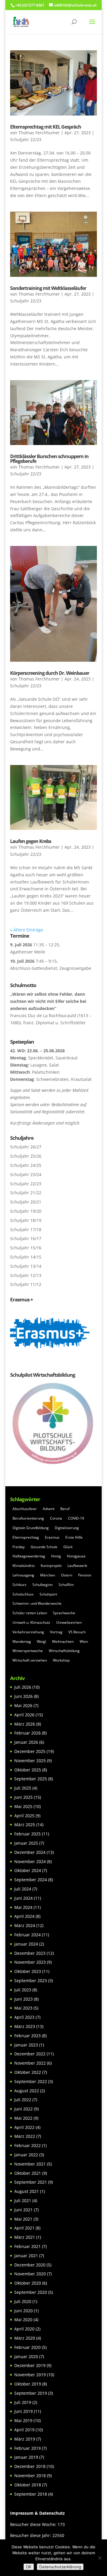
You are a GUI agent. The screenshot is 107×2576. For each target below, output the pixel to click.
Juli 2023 (23, 1990)
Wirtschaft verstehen (30, 1660)
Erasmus (52, 1537)
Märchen (48, 1575)
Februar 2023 (27, 2036)
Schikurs (19, 1585)
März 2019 (25, 2439)
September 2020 (31, 2292)
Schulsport (48, 1594)
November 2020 (30, 2274)
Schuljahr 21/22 (26, 1193)
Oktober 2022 (28, 2072)
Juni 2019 (23, 2411)
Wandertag (22, 1641)
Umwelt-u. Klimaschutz (31, 1622)
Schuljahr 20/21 (26, 1202)
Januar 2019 (26, 2457)
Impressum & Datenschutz (37, 2513)
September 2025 (31, 1779)
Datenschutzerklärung (60, 2567)
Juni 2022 (23, 2109)
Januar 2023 (26, 2045)
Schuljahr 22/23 (26, 139)
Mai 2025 (23, 1806)
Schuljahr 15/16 (26, 1248)
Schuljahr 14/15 (26, 1257)
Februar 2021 (27, 2246)
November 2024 (30, 1861)
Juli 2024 (23, 1889)
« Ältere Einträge (27, 930)
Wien (84, 1641)
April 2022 (24, 2127)
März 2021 (25, 2237)
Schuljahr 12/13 (26, 1275)
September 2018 (31, 2494)
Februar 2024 (27, 1935)
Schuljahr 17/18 (26, 1230)
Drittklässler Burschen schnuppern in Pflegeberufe (49, 459)
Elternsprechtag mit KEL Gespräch (46, 127)
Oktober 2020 (28, 2283)
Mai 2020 (23, 2320)
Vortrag (56, 1632)
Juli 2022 (23, 2100)
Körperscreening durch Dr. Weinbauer (50, 673)
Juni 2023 (23, 1999)
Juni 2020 (23, 2311)
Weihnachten (63, 1641)
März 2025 (25, 1825)
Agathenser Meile (28, 952)
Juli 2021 (23, 2200)
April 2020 (24, 2329)
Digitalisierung (67, 1528)
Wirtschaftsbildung (64, 1651)
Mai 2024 (23, 1907)
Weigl (41, 1641)
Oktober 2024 (28, 1870)
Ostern (67, 1575)
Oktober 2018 (28, 2485)
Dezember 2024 (30, 1852)
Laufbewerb (77, 1566)
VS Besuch (77, 1632)
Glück (68, 1547)
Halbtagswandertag (29, 1556)
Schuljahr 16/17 (26, 1238)
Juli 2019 (23, 2402)
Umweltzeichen (69, 1622)
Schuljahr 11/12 (26, 1284)
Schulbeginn (43, 1585)
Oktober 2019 (28, 2384)
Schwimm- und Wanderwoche (37, 1603)
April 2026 (24, 1715)
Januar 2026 (26, 1742)
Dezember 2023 (30, 1953)
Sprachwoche (64, 1613)
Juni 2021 (23, 2210)
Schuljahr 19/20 (26, 1211)
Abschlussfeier (25, 1509)
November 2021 (30, 2164)
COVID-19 (76, 1518)
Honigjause (76, 1556)
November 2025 (30, 1761)
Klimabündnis (24, 1566)
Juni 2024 (23, 1898)
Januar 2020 (26, 2356)
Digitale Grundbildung (31, 1528)
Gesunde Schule (44, 1547)
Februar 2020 (27, 2347)
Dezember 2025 (30, 1751)
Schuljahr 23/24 (26, 1174)
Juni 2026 (23, 1696)
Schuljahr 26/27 (26, 1147)
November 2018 (30, 2476)
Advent (49, 1509)
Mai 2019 (23, 2420)
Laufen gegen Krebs (31, 841)
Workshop (61, 1660)
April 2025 (24, 1816)
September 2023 (31, 1981)
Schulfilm (66, 1585)
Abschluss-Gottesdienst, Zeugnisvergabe (51, 968)
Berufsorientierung (28, 1518)
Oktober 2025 (28, 1770)
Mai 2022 (23, 2118)
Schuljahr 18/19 (26, 1220)
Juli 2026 (23, 1687)
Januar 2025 (26, 1843)
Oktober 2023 (28, 1971)
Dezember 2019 (30, 2365)
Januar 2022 (26, 2155)
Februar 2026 (27, 1733)
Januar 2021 (26, 2256)
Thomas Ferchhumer (39, 133)
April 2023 (24, 2017)
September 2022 (31, 2081)
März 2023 (25, 2026)
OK (29, 2567)
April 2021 (24, 2228)
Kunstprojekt (51, 1566)
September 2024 (31, 1880)
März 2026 (25, 1724)
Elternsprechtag (26, 1537)
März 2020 (25, 2338)
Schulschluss (23, 1594)
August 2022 (27, 2091)
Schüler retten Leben (30, 1613)
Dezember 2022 (30, 2054)
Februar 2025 (27, 1834)
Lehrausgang (23, 1575)
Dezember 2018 (30, 2466)
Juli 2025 (23, 1788)
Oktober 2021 (28, 2173)
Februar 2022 (27, 2145)
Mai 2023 (23, 2008)
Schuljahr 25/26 (26, 1156)
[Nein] (100, 2558)
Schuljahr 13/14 (26, 1266)
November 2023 (30, 1962)
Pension (85, 1575)
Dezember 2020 (30, 2265)
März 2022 (25, 2136)
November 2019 (30, 2375)
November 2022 (30, 2063)
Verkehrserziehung (28, 1632)
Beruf (65, 1509)
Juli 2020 (23, 2301)
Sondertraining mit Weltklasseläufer (48, 288)
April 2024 (24, 1916)
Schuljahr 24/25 (26, 1165)
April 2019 (24, 2430)
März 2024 (25, 1925)
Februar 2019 (27, 2448)
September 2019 (31, 2393)
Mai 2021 (23, 2219)
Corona (56, 1518)
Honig (56, 1556)
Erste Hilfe (74, 1537)
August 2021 (27, 2191)
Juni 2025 (23, 1797)
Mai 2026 (23, 1705)
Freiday (19, 1547)
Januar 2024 (26, 1944)
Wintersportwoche (28, 1651)
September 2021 (31, 2182)
